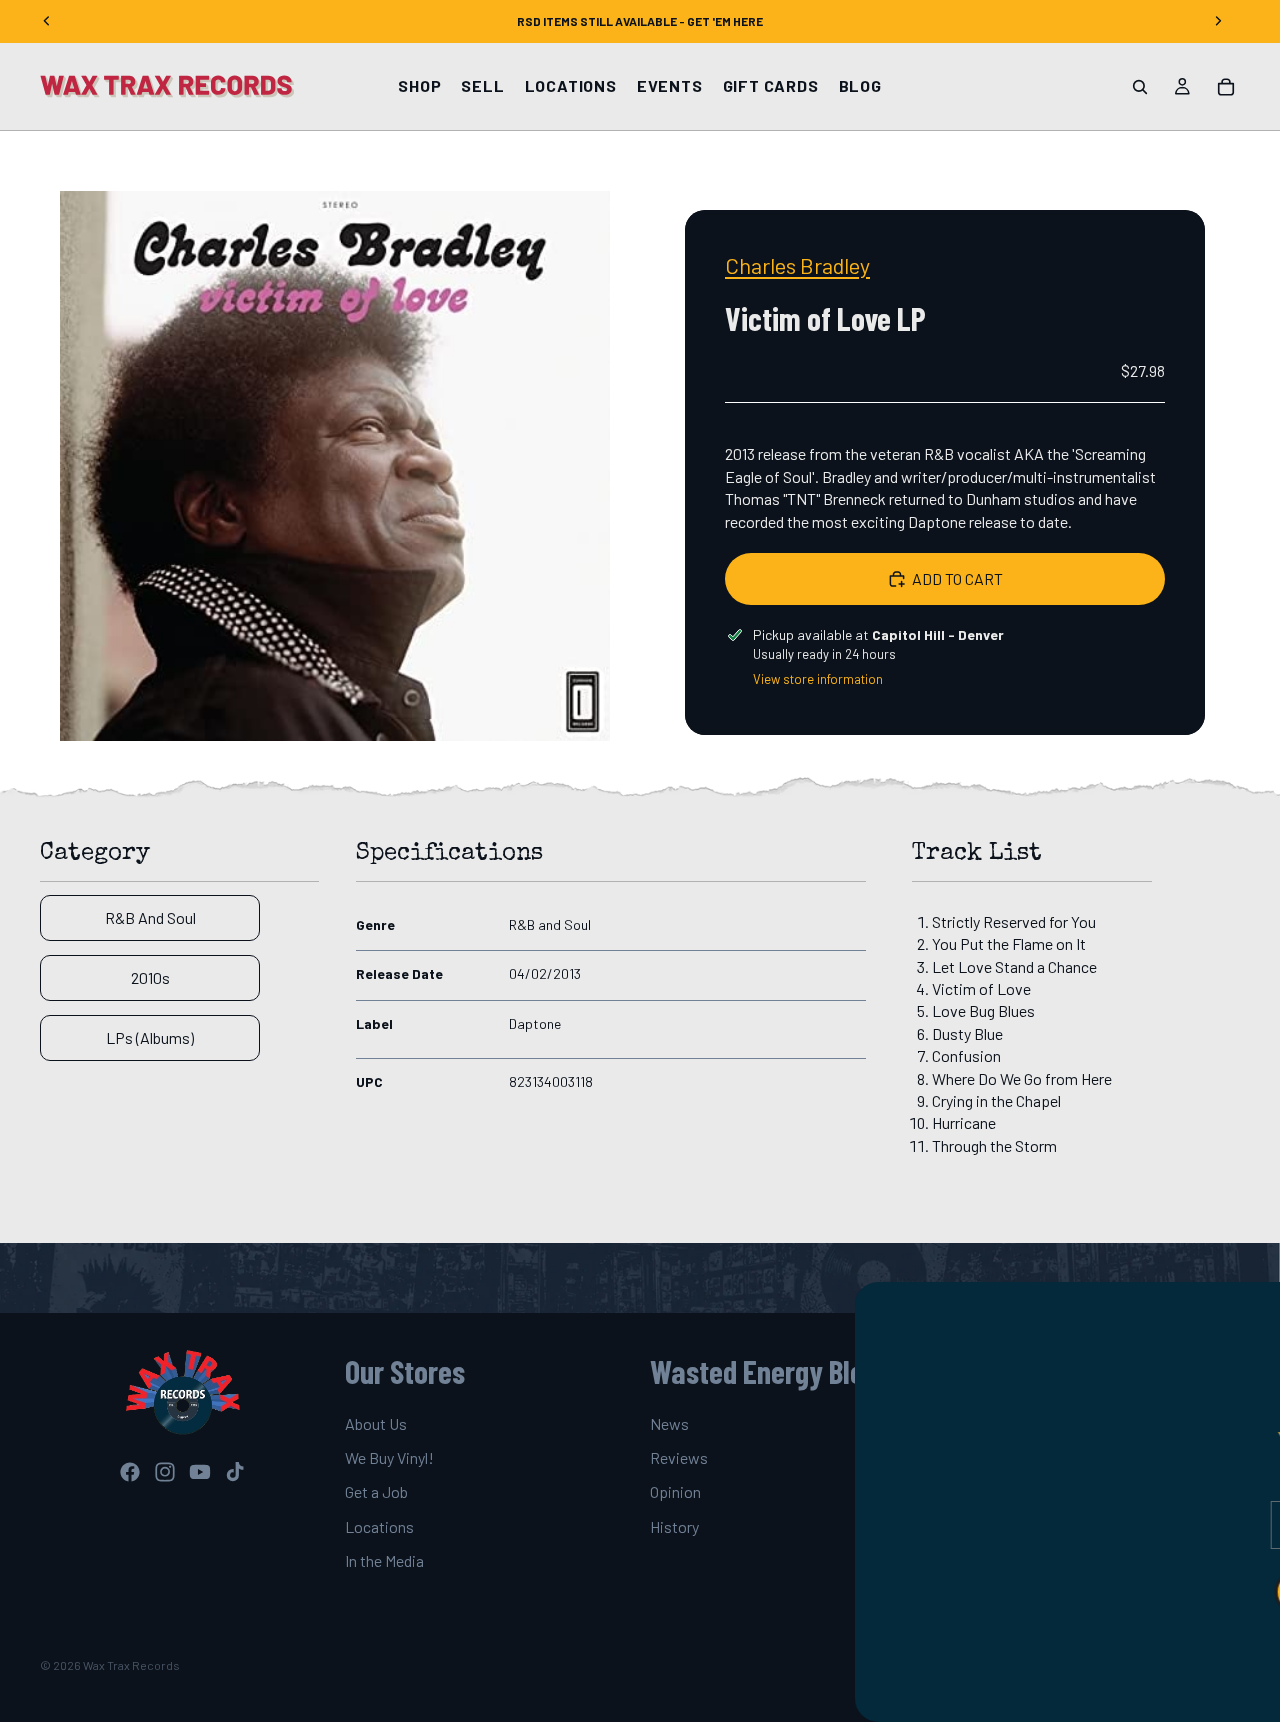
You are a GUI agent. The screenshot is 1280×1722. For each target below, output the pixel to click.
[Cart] (1226, 87)
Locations (379, 1526)
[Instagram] (165, 1472)
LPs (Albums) (150, 1037)
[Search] (1140, 87)
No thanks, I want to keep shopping (1085, 1654)
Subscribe (1085, 1592)
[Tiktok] (235, 1472)
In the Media (384, 1560)
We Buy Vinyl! (389, 1457)
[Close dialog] (1255, 1307)
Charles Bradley (797, 265)
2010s (150, 977)
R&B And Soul (150, 917)
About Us (376, 1423)
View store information (818, 679)
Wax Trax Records (131, 1665)
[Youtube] (200, 1472)
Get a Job (376, 1492)
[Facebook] (130, 1472)
